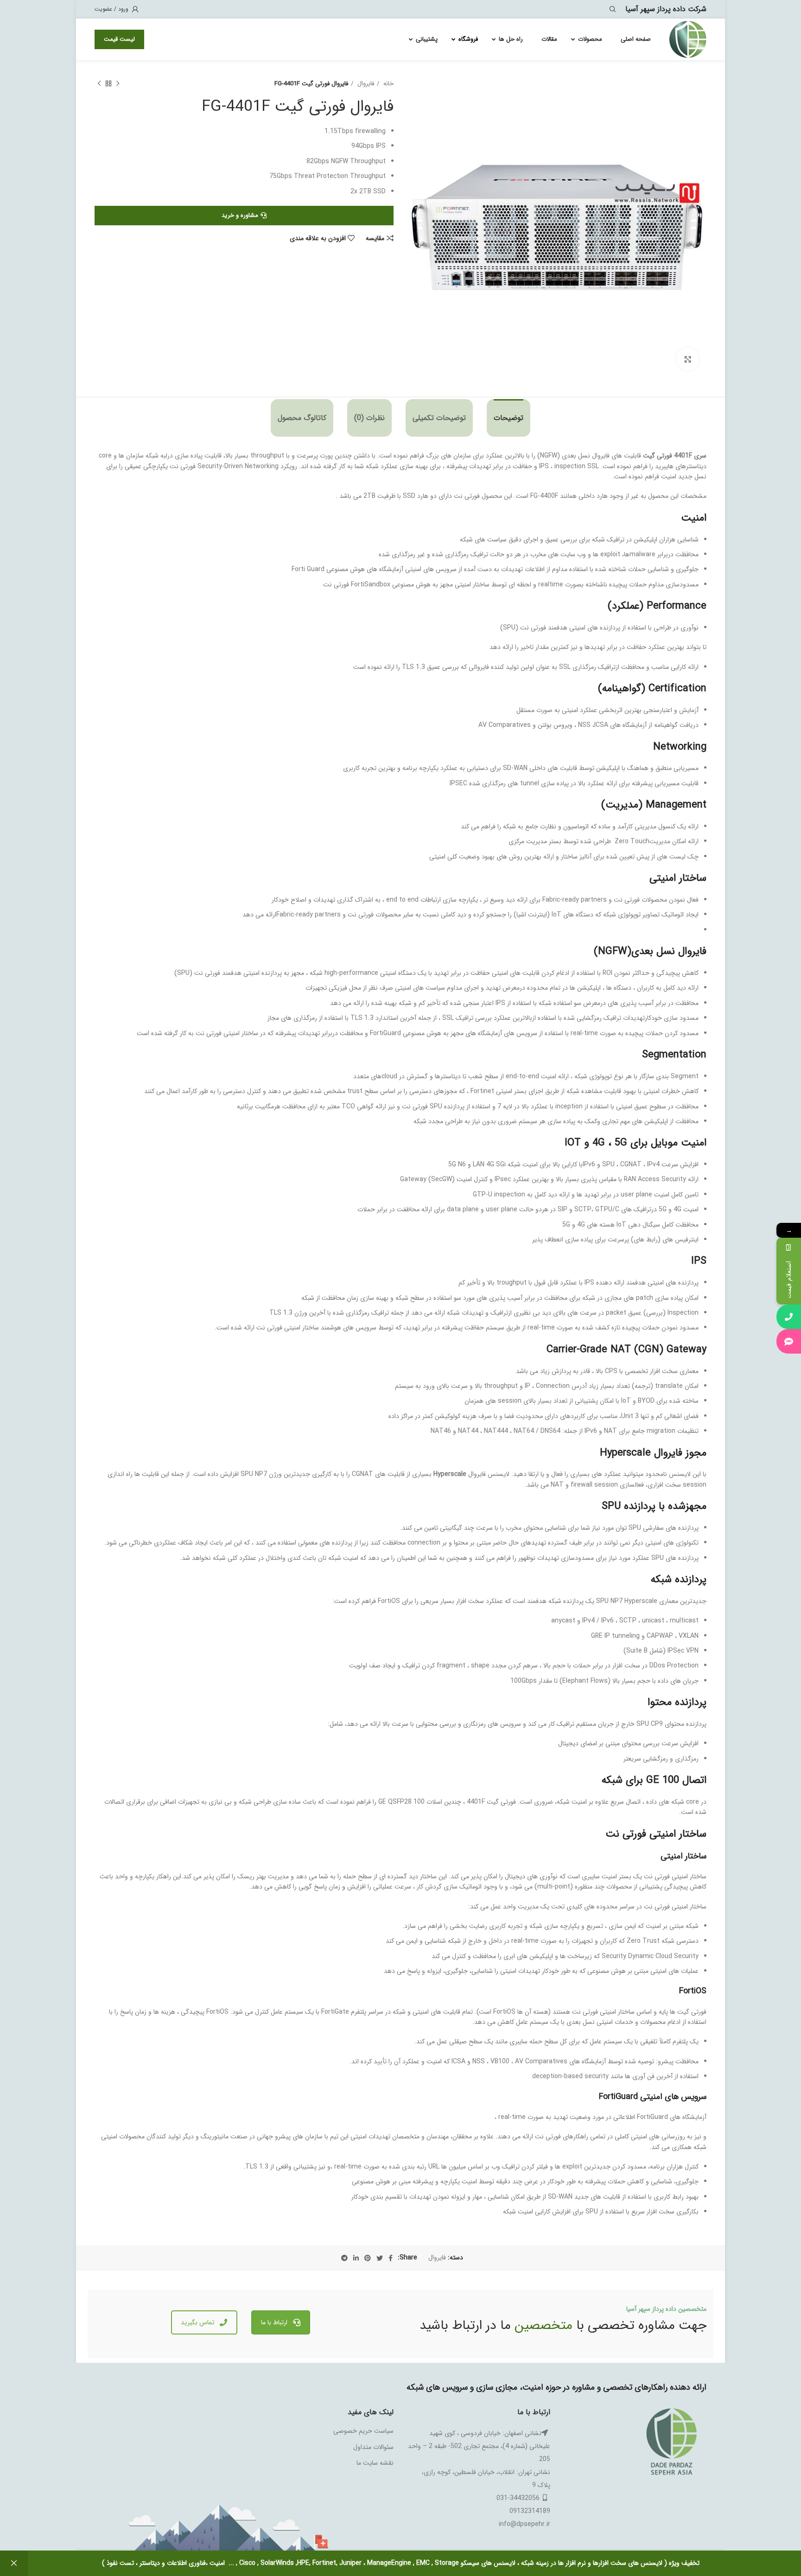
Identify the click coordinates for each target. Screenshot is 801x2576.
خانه (388, 84)
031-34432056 (518, 2498)
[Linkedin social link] (356, 2258)
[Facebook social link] (391, 2258)
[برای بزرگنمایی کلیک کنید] (688, 359)
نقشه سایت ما (375, 2463)
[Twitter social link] (380, 2258)
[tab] (509, 418)
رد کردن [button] (14, 2563)
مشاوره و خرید (240, 215)
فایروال (365, 84)
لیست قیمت (119, 39)
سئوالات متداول (373, 2447)
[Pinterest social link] (368, 2258)
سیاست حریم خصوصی (363, 2431)
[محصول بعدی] (99, 84)
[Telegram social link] (344, 2258)
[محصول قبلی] (118, 84)
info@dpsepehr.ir (524, 2524)
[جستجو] (614, 9)
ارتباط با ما (274, 2322)
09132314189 (530, 2511)
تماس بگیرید (197, 2322)
